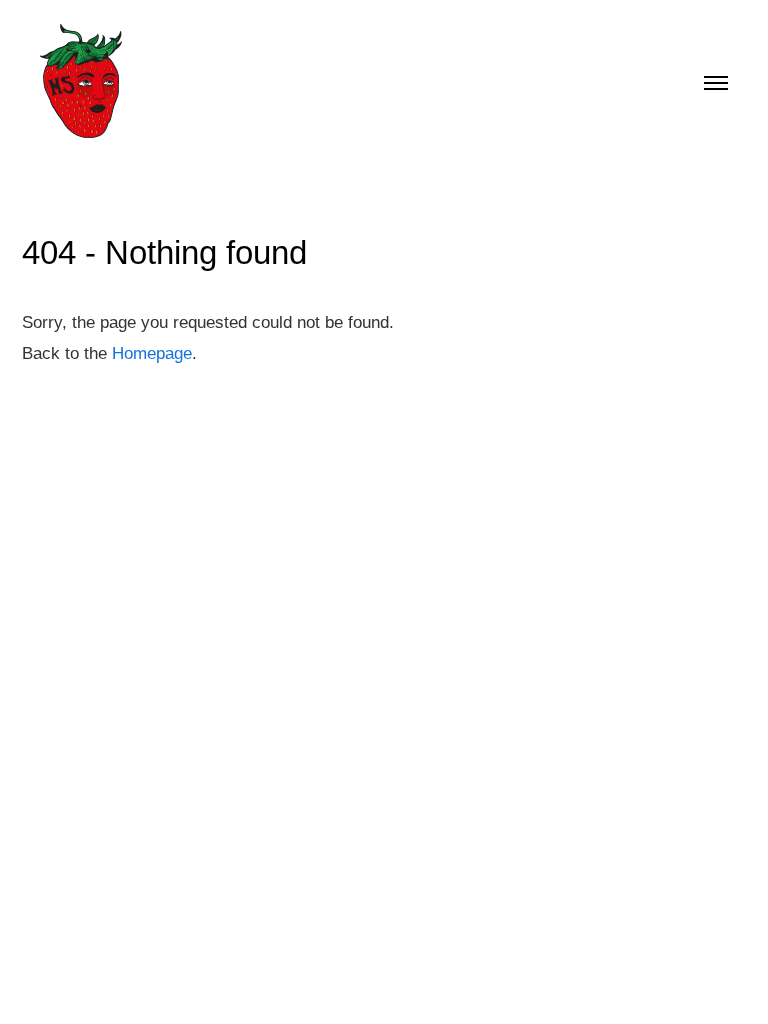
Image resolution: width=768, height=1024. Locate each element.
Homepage (152, 353)
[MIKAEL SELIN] (84, 81)
